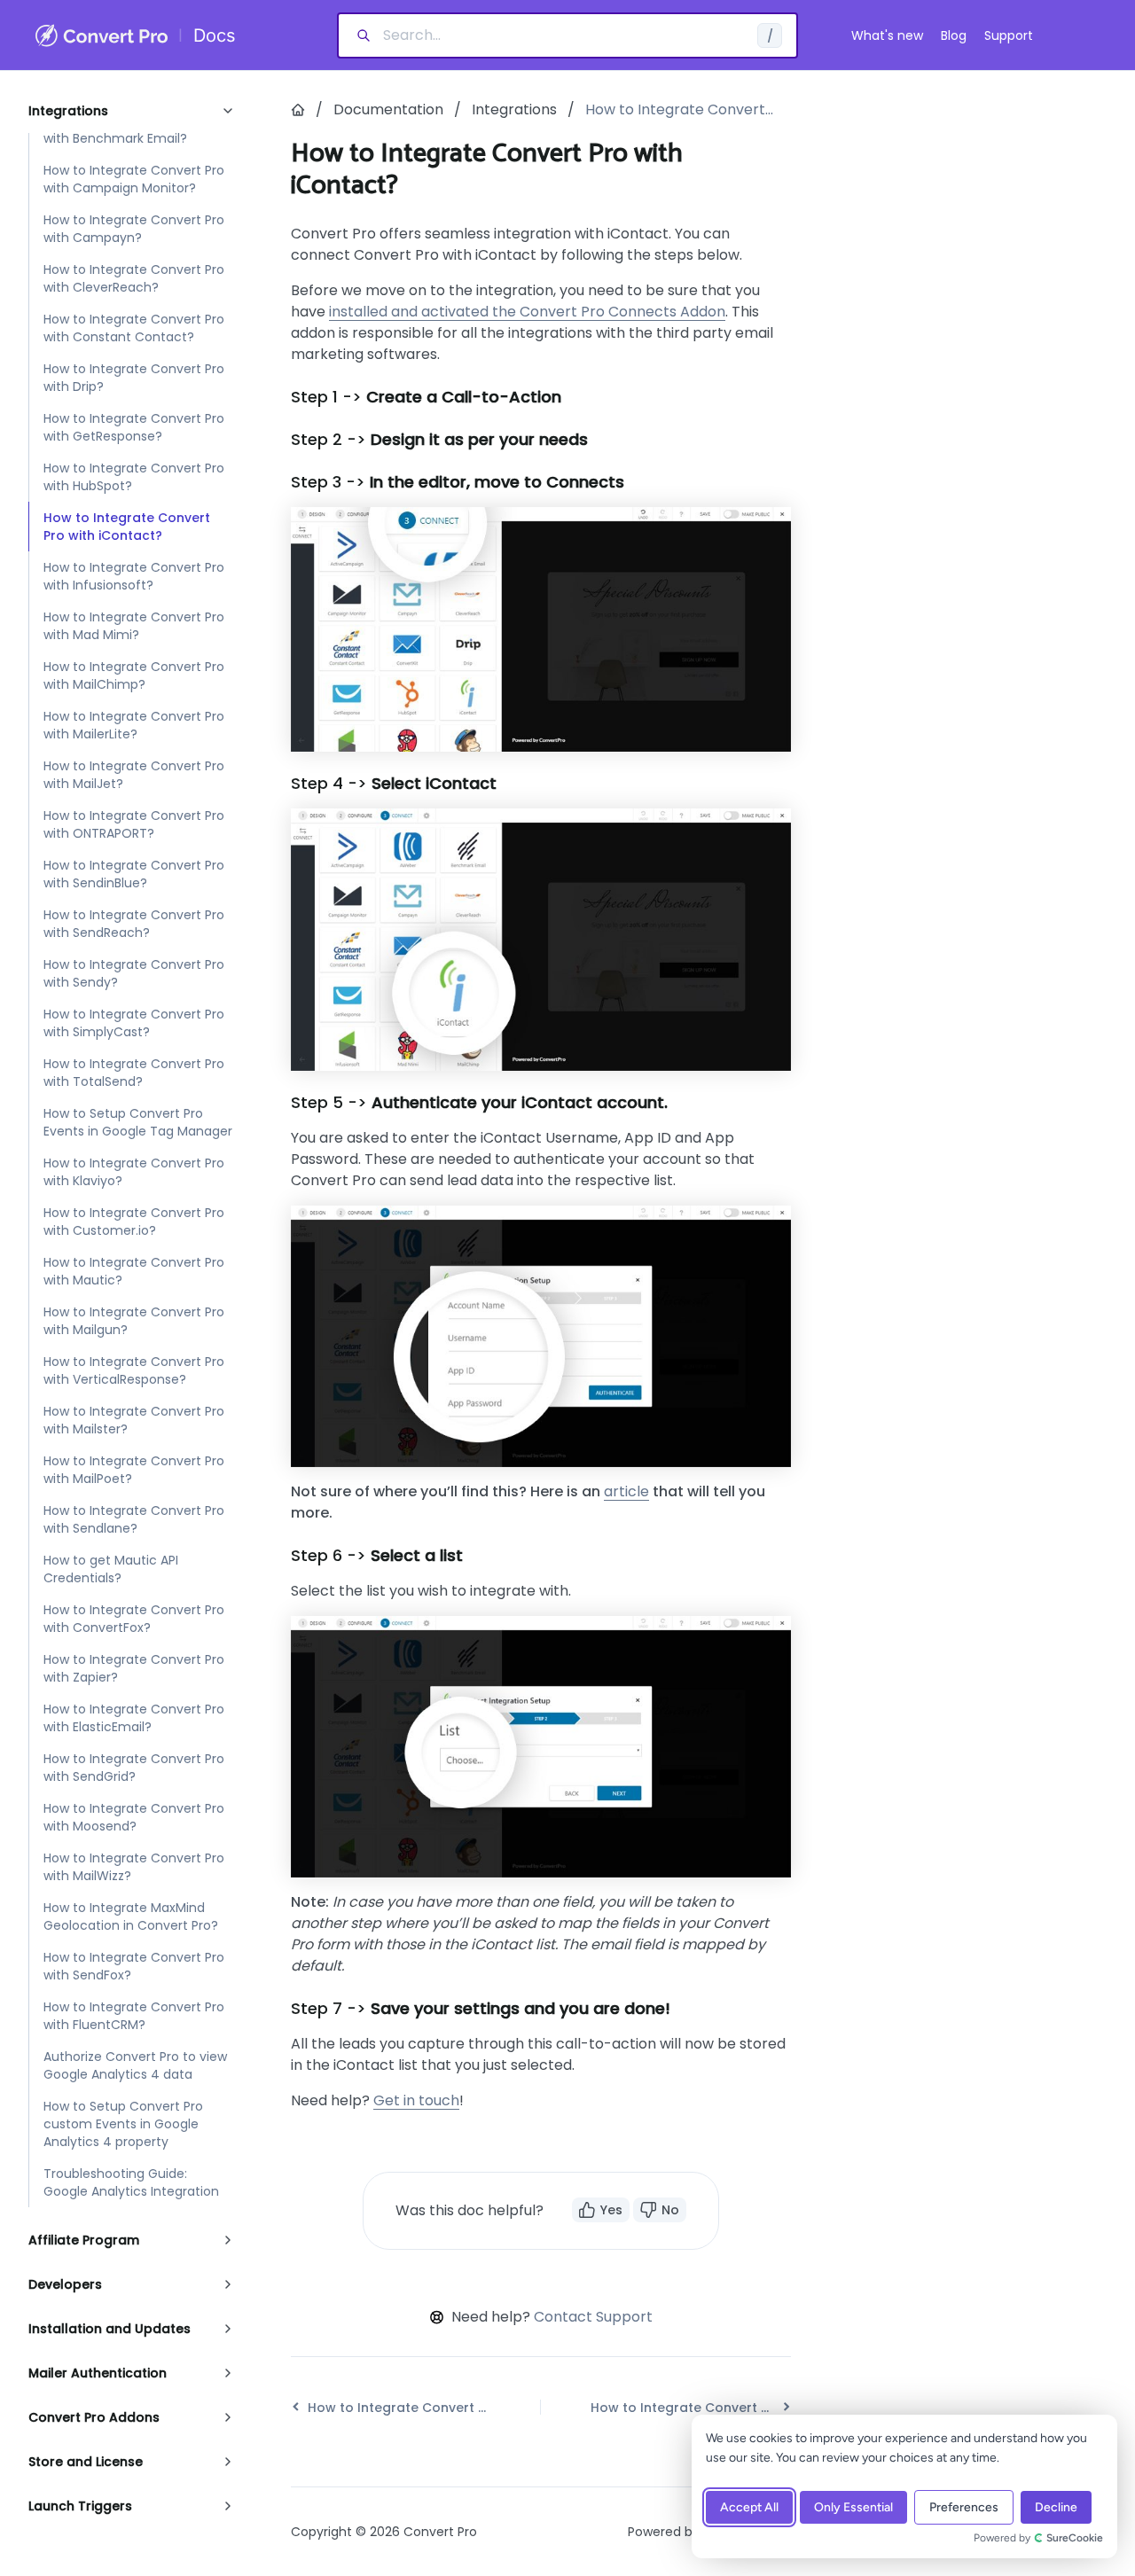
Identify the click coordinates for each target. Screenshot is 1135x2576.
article (626, 1491)
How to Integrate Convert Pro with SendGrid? (134, 1768)
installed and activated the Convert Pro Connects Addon (527, 312)
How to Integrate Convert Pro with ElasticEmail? (134, 1718)
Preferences (964, 2507)
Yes (611, 2210)
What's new (887, 35)
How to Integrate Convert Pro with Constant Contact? (134, 328)
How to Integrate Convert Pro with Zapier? (134, 1668)
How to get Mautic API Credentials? (111, 1569)
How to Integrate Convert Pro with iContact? (127, 527)
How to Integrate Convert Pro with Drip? (134, 378)
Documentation (388, 109)
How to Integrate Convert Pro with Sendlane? (134, 1519)
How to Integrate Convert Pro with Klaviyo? (134, 1172)
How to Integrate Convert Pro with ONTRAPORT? (134, 824)
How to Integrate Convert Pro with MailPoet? (134, 1470)
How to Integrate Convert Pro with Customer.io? (134, 1222)
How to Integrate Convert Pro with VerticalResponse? (134, 1370)
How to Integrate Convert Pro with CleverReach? (134, 278)
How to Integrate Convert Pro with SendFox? (134, 1966)
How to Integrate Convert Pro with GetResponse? (134, 427)
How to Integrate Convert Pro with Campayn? (134, 229)
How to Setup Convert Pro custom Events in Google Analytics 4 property (123, 2124)
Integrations (514, 109)
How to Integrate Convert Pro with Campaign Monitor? (134, 179)
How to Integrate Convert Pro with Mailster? (134, 1420)
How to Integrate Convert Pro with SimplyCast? (134, 1023)
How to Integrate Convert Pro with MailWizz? (134, 1867)
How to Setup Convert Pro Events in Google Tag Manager (138, 1122)
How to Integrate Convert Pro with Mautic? (134, 1271)
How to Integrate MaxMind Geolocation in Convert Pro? (131, 1916)
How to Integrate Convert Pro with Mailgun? (134, 1321)
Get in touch (416, 2100)
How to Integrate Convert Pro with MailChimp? (134, 675)
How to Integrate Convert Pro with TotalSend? (134, 1073)
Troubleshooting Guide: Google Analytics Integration (131, 2182)
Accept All (749, 2507)
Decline (1056, 2507)
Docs (214, 35)
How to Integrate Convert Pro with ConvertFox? (134, 1619)
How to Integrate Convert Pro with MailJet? (134, 775)
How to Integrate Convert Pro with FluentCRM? (134, 2016)
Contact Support (593, 2317)
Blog (954, 35)
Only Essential (853, 2507)
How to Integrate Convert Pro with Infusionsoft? (134, 576)
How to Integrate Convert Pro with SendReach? (134, 924)
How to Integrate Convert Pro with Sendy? (134, 973)
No (670, 2210)
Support (1009, 35)
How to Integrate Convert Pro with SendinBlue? (134, 874)
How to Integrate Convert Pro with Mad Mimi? (134, 626)
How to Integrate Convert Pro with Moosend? (134, 1817)
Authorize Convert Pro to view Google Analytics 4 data (135, 2065)
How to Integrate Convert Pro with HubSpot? (134, 477)
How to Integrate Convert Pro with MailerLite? (134, 725)
